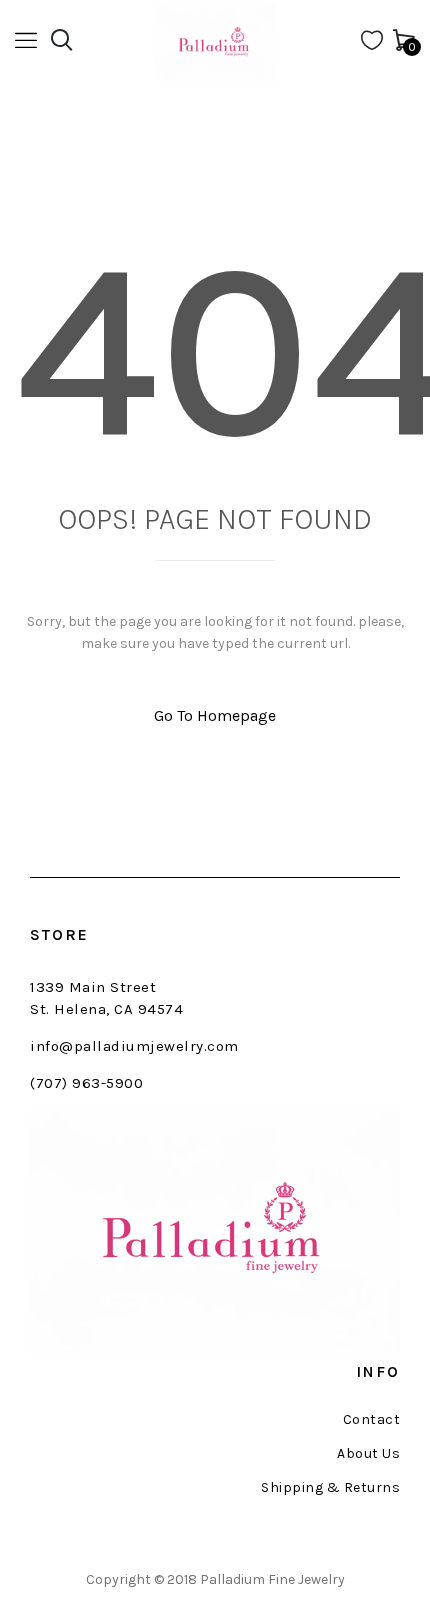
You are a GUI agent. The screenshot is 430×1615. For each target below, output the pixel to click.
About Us (368, 1454)
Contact (371, 1420)
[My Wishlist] (372, 44)
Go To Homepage (215, 715)
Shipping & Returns (330, 1488)
